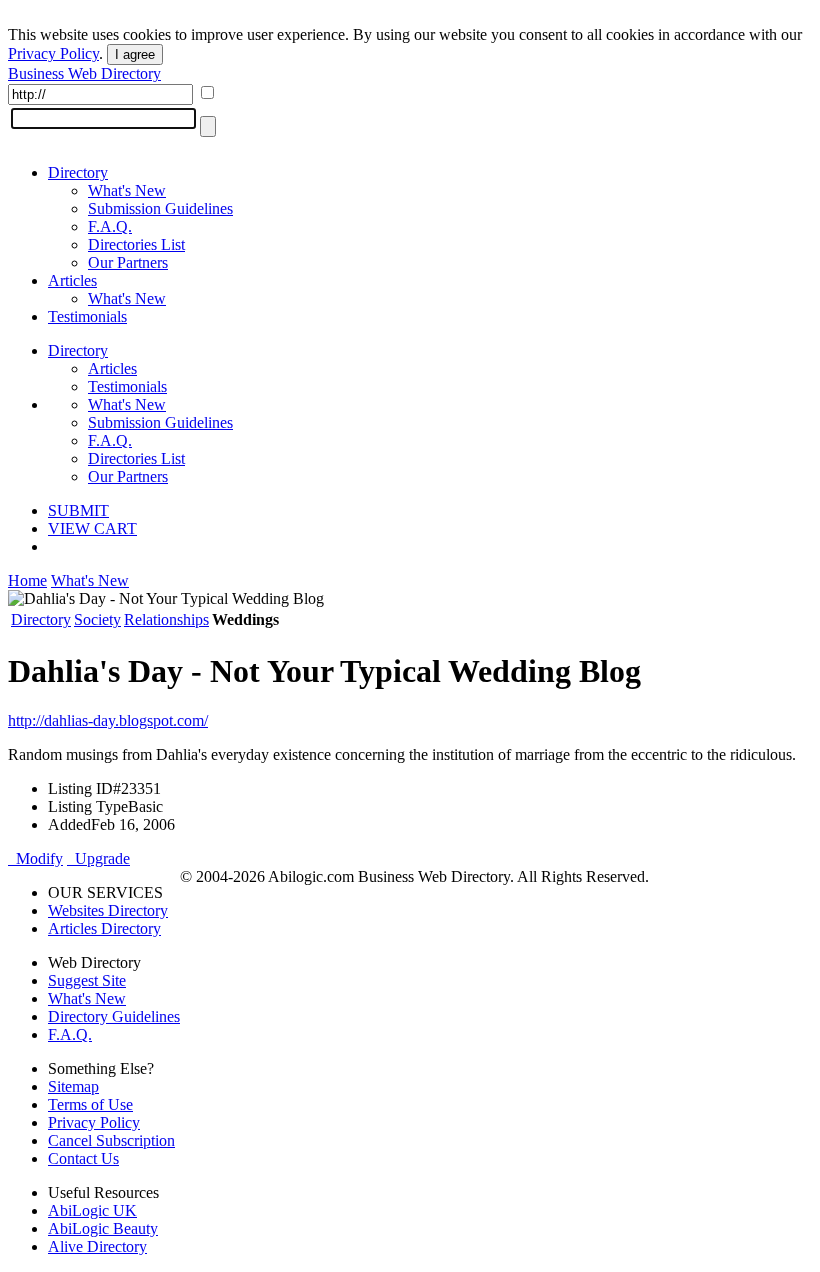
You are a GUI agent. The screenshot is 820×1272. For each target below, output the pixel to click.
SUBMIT (78, 510)
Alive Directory (97, 1246)
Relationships (166, 619)
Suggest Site (87, 980)
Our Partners (128, 262)
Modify (35, 858)
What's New (127, 190)
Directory (78, 172)
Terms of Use (90, 1104)
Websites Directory (108, 910)
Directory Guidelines (114, 1016)
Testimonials (87, 316)
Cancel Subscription (111, 1140)
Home (27, 580)
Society (97, 619)
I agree (135, 54)
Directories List (136, 244)
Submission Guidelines (160, 208)
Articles (72, 280)
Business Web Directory (84, 73)
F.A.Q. (110, 226)
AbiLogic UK (92, 1210)
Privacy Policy (53, 53)
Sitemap (73, 1086)
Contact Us (83, 1158)
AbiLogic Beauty (103, 1228)
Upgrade (98, 858)
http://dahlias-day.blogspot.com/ (108, 720)
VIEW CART (92, 528)
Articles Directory (104, 928)
